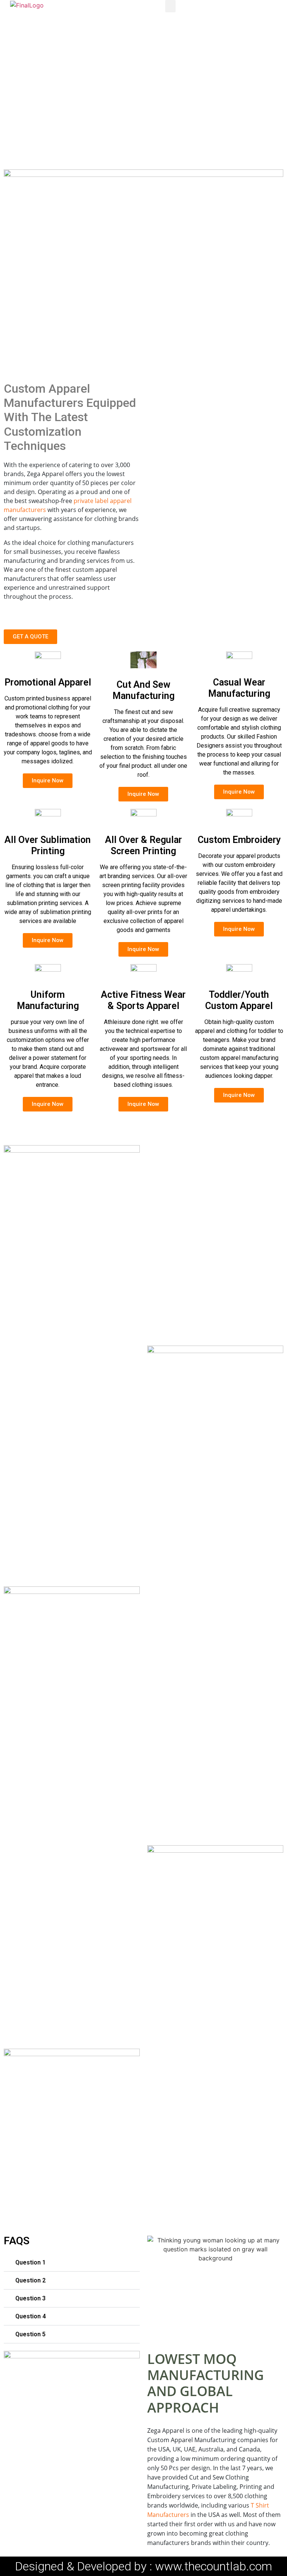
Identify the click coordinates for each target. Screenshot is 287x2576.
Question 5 (30, 2334)
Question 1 (30, 2262)
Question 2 (30, 2280)
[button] (170, 6)
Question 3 (30, 2298)
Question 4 (30, 2316)
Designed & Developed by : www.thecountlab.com (143, 2566)
